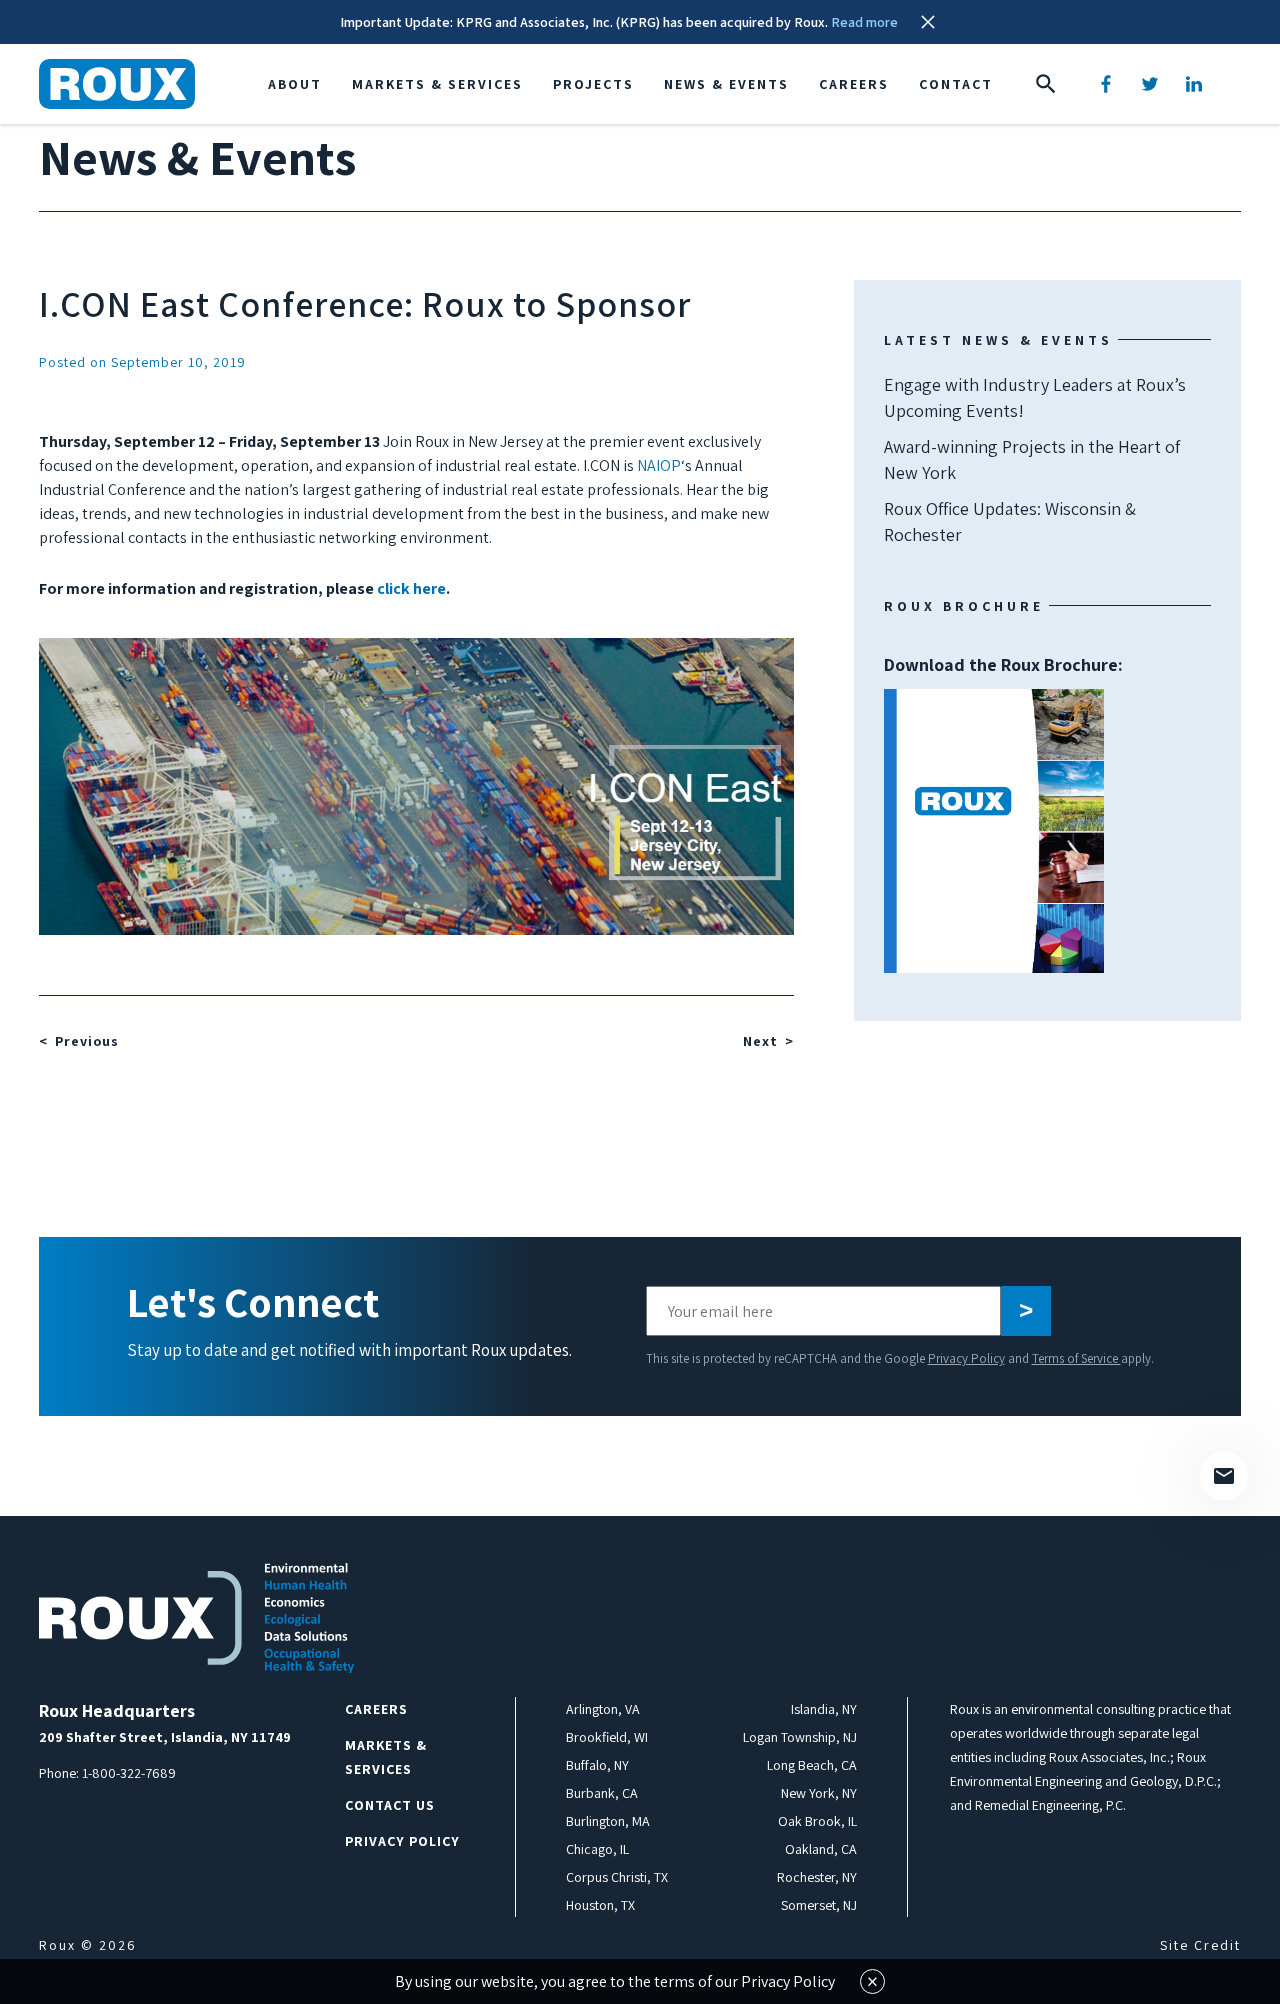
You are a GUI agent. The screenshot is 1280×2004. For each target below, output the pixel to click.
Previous (87, 1041)
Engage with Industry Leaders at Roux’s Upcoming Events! (1035, 397)
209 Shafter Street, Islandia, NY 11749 (165, 1737)
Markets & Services (437, 84)
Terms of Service (1076, 1358)
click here (411, 588)
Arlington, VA (603, 1709)
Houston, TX (600, 1905)
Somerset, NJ (819, 1905)
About (295, 84)
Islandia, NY (824, 1709)
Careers (854, 84)
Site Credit (1200, 1945)
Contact (956, 84)
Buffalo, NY (597, 1765)
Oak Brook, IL (817, 1821)
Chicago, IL (597, 1849)
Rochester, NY (817, 1877)
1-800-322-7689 (129, 1773)
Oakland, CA (821, 1849)
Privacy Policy (966, 1358)
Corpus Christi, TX (617, 1877)
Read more (864, 22)
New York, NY (819, 1793)
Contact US (390, 1805)
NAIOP (659, 465)
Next (760, 1041)
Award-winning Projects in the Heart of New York (1032, 459)
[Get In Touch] (1224, 1476)
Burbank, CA (602, 1793)
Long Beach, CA (812, 1765)
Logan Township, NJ (800, 1737)
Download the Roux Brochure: (1003, 746)
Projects (593, 84)
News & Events (726, 84)
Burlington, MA (608, 1821)
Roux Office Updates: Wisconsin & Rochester (1010, 521)
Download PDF (994, 831)
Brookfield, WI (607, 1737)
